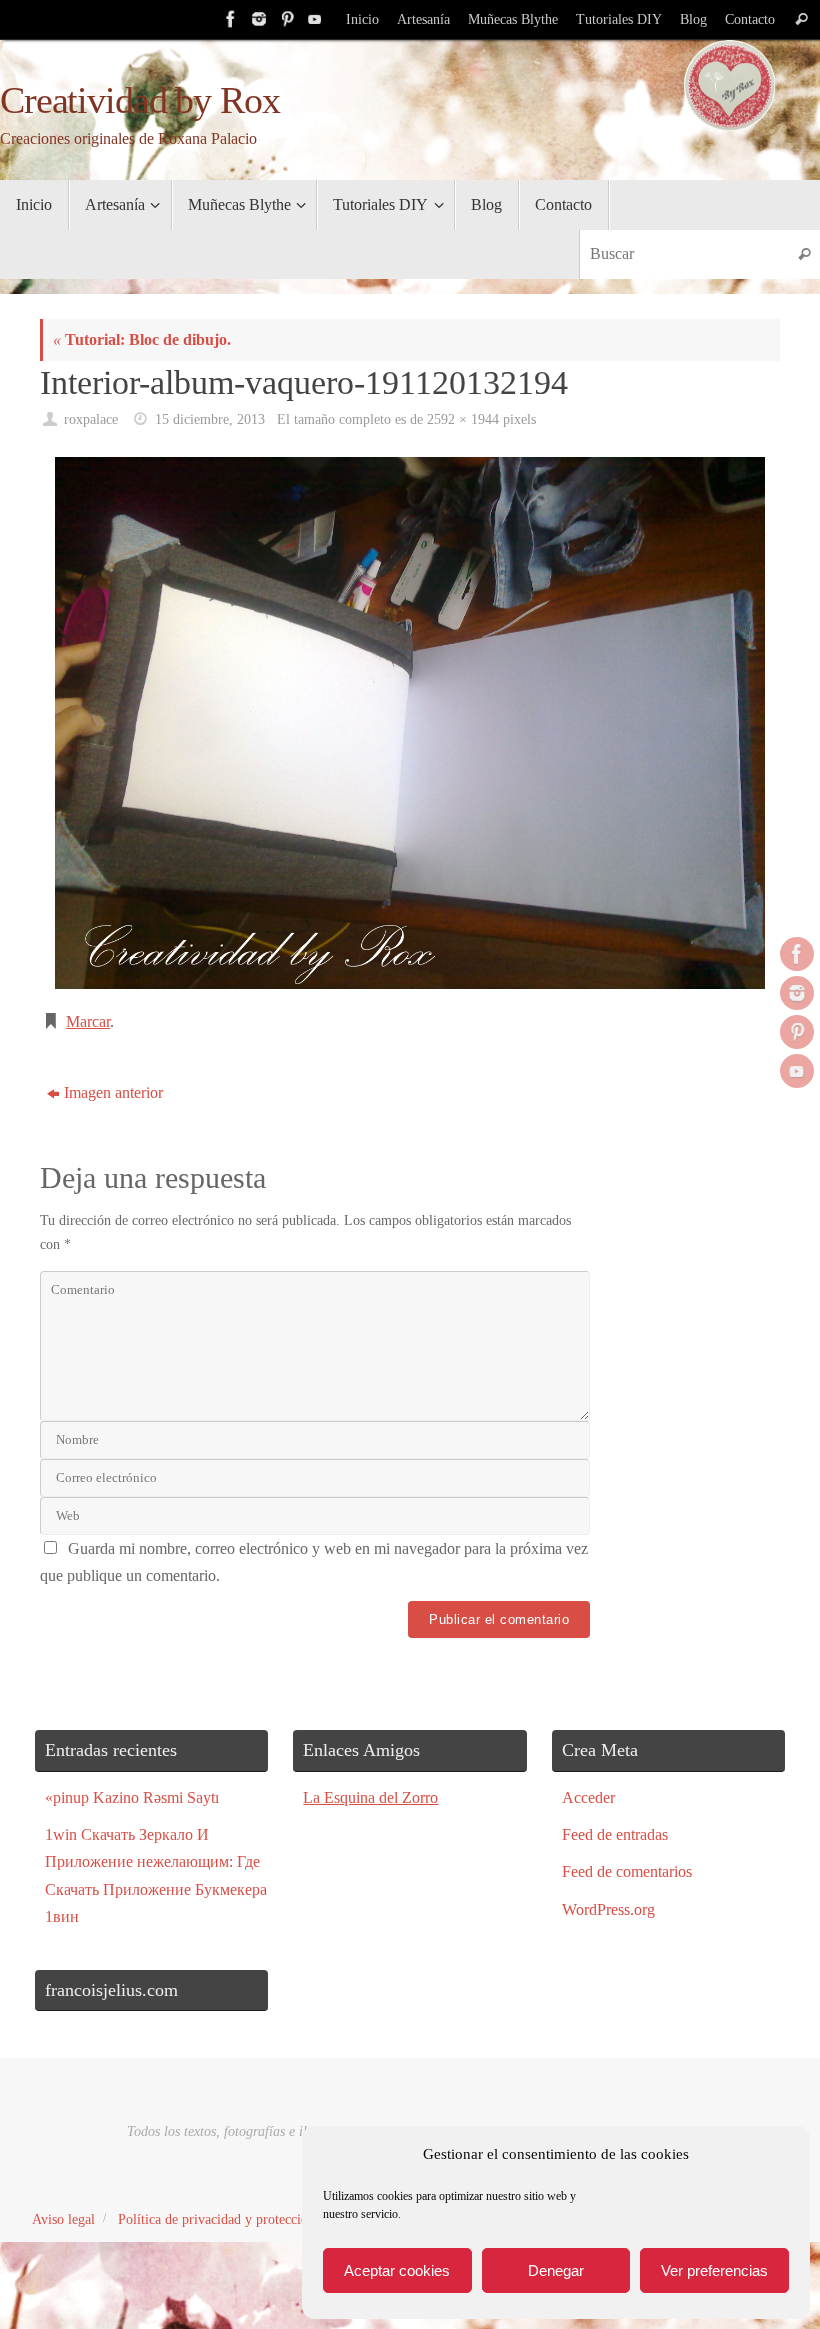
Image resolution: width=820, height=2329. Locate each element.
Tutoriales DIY (619, 19)
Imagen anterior (113, 1092)
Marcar (88, 1021)
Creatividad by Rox (139, 100)
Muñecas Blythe (513, 19)
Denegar (556, 2270)
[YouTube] (313, 19)
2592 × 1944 (463, 419)
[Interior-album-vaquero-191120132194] (410, 723)
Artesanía (423, 19)
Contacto (750, 19)
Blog (693, 19)
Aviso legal (63, 2219)
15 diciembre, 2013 (210, 419)
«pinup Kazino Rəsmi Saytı (132, 1797)
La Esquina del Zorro (370, 1797)
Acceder (588, 1797)
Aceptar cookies (397, 2270)
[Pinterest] (285, 19)
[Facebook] (229, 19)
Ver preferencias (714, 2270)
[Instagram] (257, 19)
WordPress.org (608, 1909)
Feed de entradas (615, 1834)
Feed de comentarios (627, 1871)
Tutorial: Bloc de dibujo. (142, 339)
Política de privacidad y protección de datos (241, 2219)
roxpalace (91, 419)
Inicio (362, 19)
